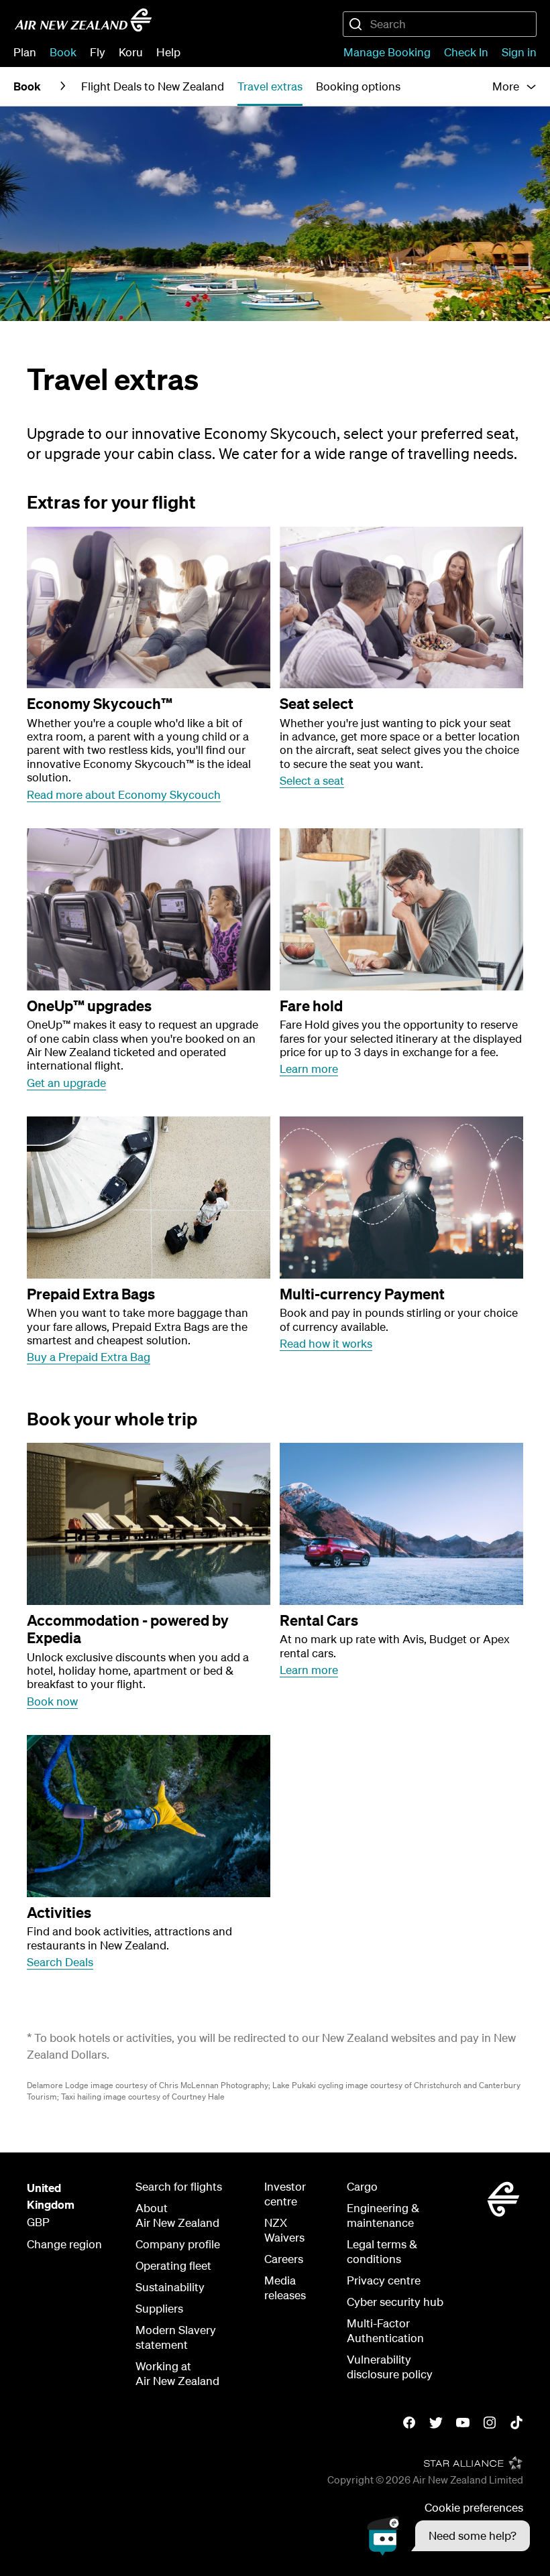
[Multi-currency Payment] (401, 1198)
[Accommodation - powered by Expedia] (149, 1524)
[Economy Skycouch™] (149, 608)
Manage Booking (387, 52)
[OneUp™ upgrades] (149, 909)
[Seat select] (401, 608)
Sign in (519, 52)
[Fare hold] (401, 909)
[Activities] (149, 1816)
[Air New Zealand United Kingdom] (83, 20)
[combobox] (440, 24)
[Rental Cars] (401, 1524)
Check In (466, 52)
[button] (448, 2536)
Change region (64, 2244)
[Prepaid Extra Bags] (149, 1198)
